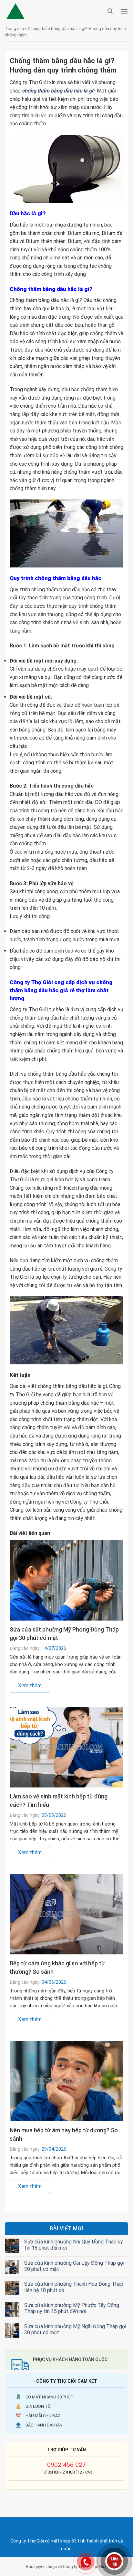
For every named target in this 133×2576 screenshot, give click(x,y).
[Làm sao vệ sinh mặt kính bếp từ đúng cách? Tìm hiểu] (66, 1747)
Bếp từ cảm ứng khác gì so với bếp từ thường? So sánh (57, 1967)
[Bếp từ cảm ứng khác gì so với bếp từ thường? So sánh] (66, 1914)
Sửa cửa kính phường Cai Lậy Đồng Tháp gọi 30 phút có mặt (74, 2266)
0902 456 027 (66, 2465)
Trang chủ (14, 29)
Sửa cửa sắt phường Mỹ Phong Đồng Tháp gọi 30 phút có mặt (64, 1634)
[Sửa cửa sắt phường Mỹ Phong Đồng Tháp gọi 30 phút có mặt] (66, 1580)
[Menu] (124, 11)
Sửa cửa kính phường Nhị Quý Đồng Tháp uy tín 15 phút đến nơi (74, 2245)
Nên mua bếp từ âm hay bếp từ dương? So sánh (64, 2134)
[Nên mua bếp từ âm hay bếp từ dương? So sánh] (66, 2081)
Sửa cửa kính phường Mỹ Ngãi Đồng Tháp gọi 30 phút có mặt (75, 2329)
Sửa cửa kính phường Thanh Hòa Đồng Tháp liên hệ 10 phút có (74, 2287)
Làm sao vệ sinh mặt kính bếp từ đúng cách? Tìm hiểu (59, 1801)
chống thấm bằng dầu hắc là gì (57, 91)
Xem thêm (30, 1685)
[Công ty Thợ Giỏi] (55, 11)
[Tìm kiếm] (110, 11)
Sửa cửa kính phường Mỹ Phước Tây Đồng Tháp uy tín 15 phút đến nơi (72, 2308)
